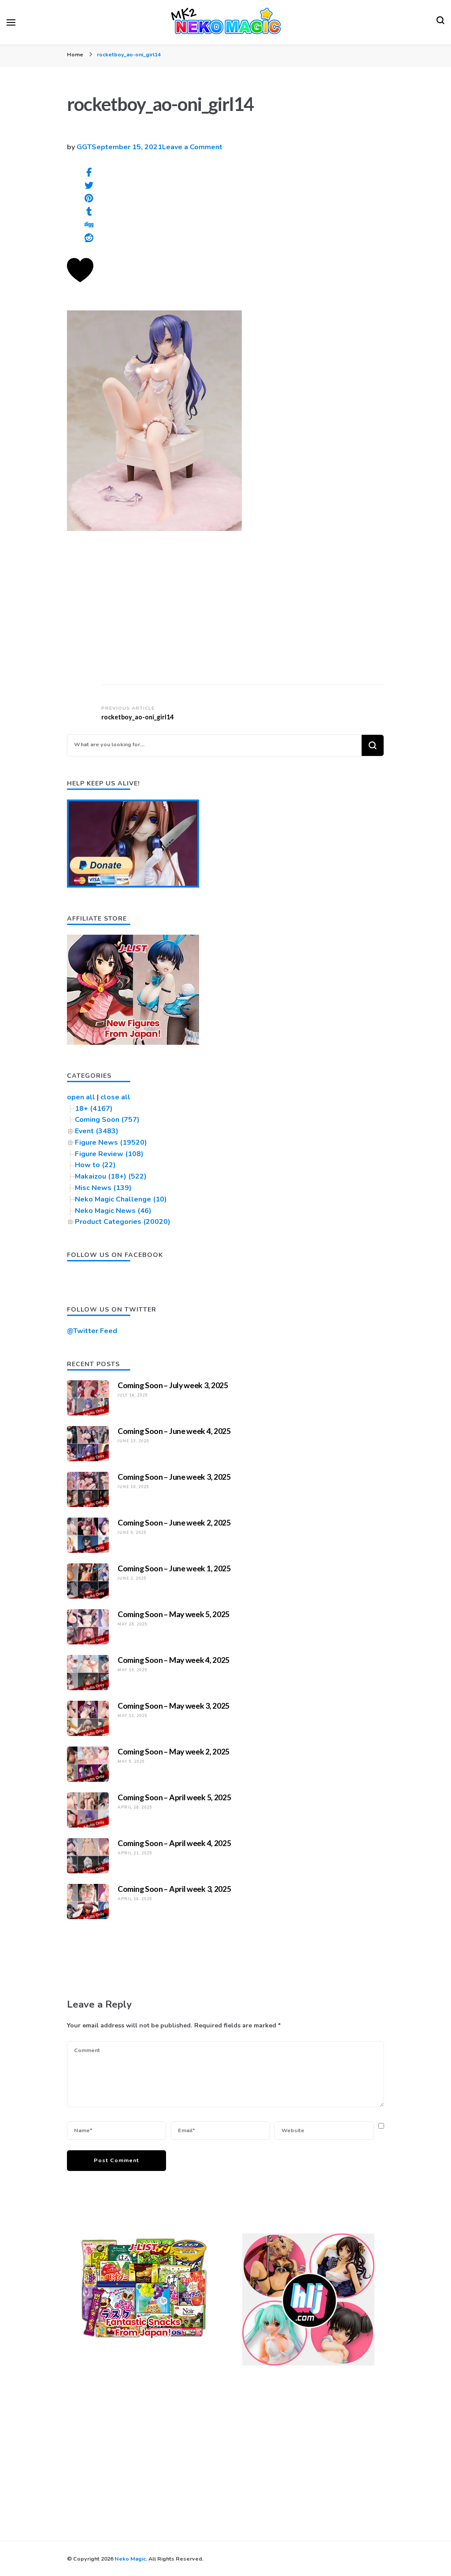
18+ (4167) (94, 1109)
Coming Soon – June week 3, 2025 (174, 1477)
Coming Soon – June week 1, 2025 (174, 1568)
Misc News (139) (103, 1188)
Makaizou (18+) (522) (111, 1176)
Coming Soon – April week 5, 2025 (174, 1797)
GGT (84, 147)
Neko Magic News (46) (113, 1211)
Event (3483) (97, 1131)
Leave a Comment (192, 147)
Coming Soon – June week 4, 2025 (174, 1431)
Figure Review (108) (109, 1154)
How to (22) (95, 1165)
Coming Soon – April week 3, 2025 (174, 1889)
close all (115, 1097)
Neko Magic (130, 2559)
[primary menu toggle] (11, 22)
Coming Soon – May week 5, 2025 (174, 1614)
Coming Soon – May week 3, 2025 (174, 1706)
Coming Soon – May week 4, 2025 (174, 1660)
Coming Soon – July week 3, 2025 (173, 1385)
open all (81, 1097)
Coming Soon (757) (107, 1120)
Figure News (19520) (111, 1142)
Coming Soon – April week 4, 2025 (174, 1843)
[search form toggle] (440, 22)
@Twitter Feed (92, 1331)
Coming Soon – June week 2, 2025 (174, 1522)
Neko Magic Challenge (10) (121, 1199)
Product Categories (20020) (123, 1222)
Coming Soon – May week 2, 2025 (174, 1751)
